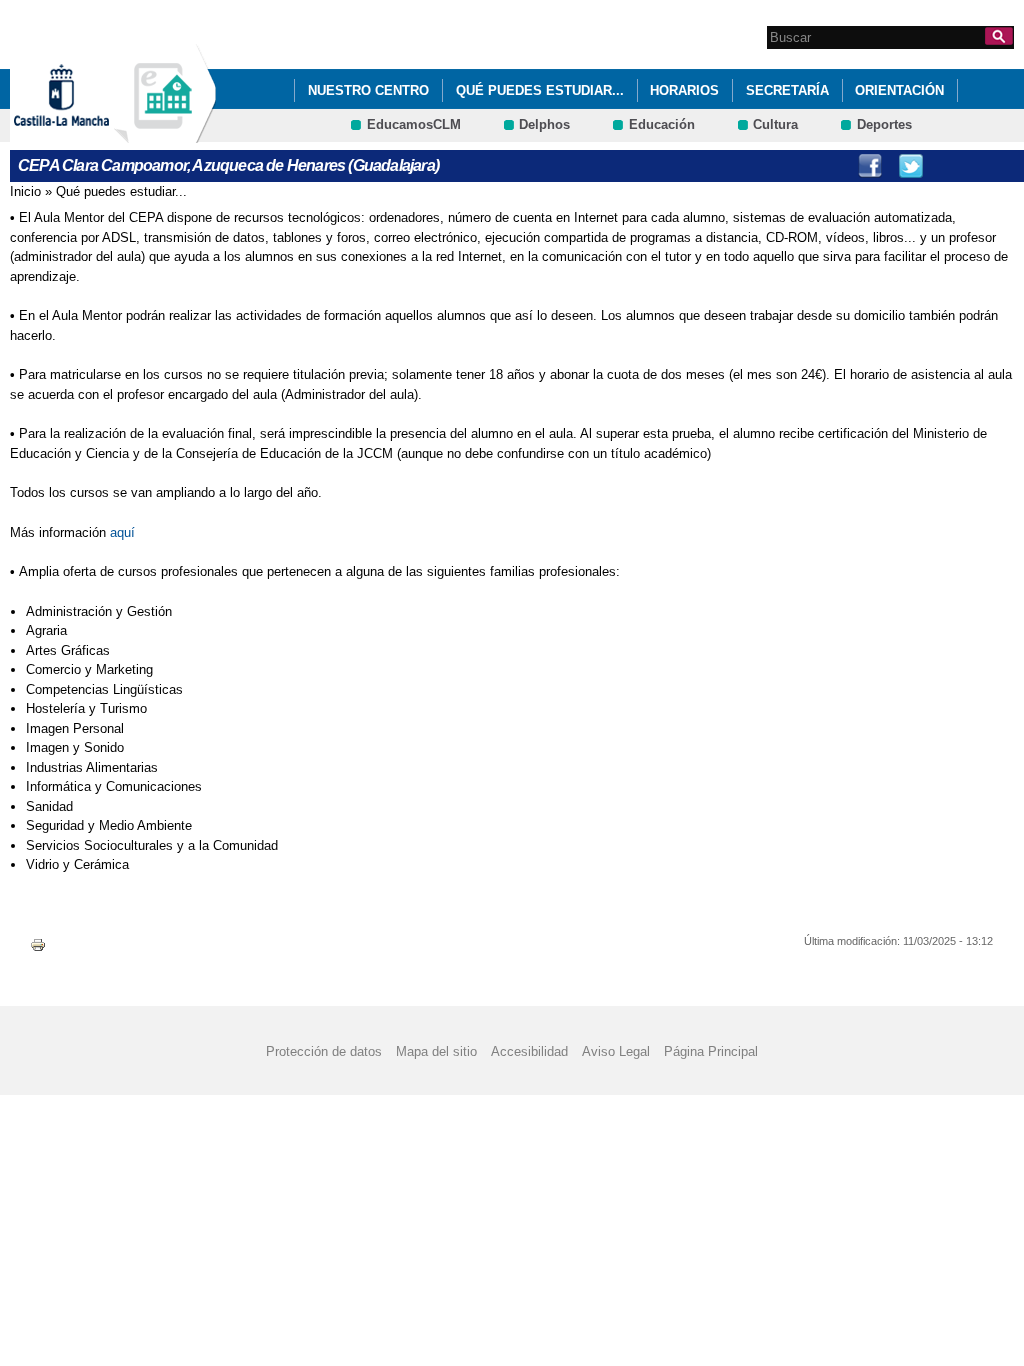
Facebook (870, 166)
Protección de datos (324, 1051)
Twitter (911, 166)
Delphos (544, 124)
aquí (122, 532)
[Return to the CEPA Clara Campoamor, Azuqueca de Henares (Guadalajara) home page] (165, 133)
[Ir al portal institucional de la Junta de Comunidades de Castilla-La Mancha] (86, 133)
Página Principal (711, 1051)
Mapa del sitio (436, 1051)
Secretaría (787, 90)
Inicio (25, 191)
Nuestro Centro (368, 90)
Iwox (993, 166)
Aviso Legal (616, 1051)
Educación (662, 124)
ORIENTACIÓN (899, 90)
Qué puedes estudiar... (540, 90)
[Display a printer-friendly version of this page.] (38, 943)
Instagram (952, 166)
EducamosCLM (414, 124)
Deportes (884, 124)
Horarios (684, 90)
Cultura (775, 124)
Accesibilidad (529, 1051)
